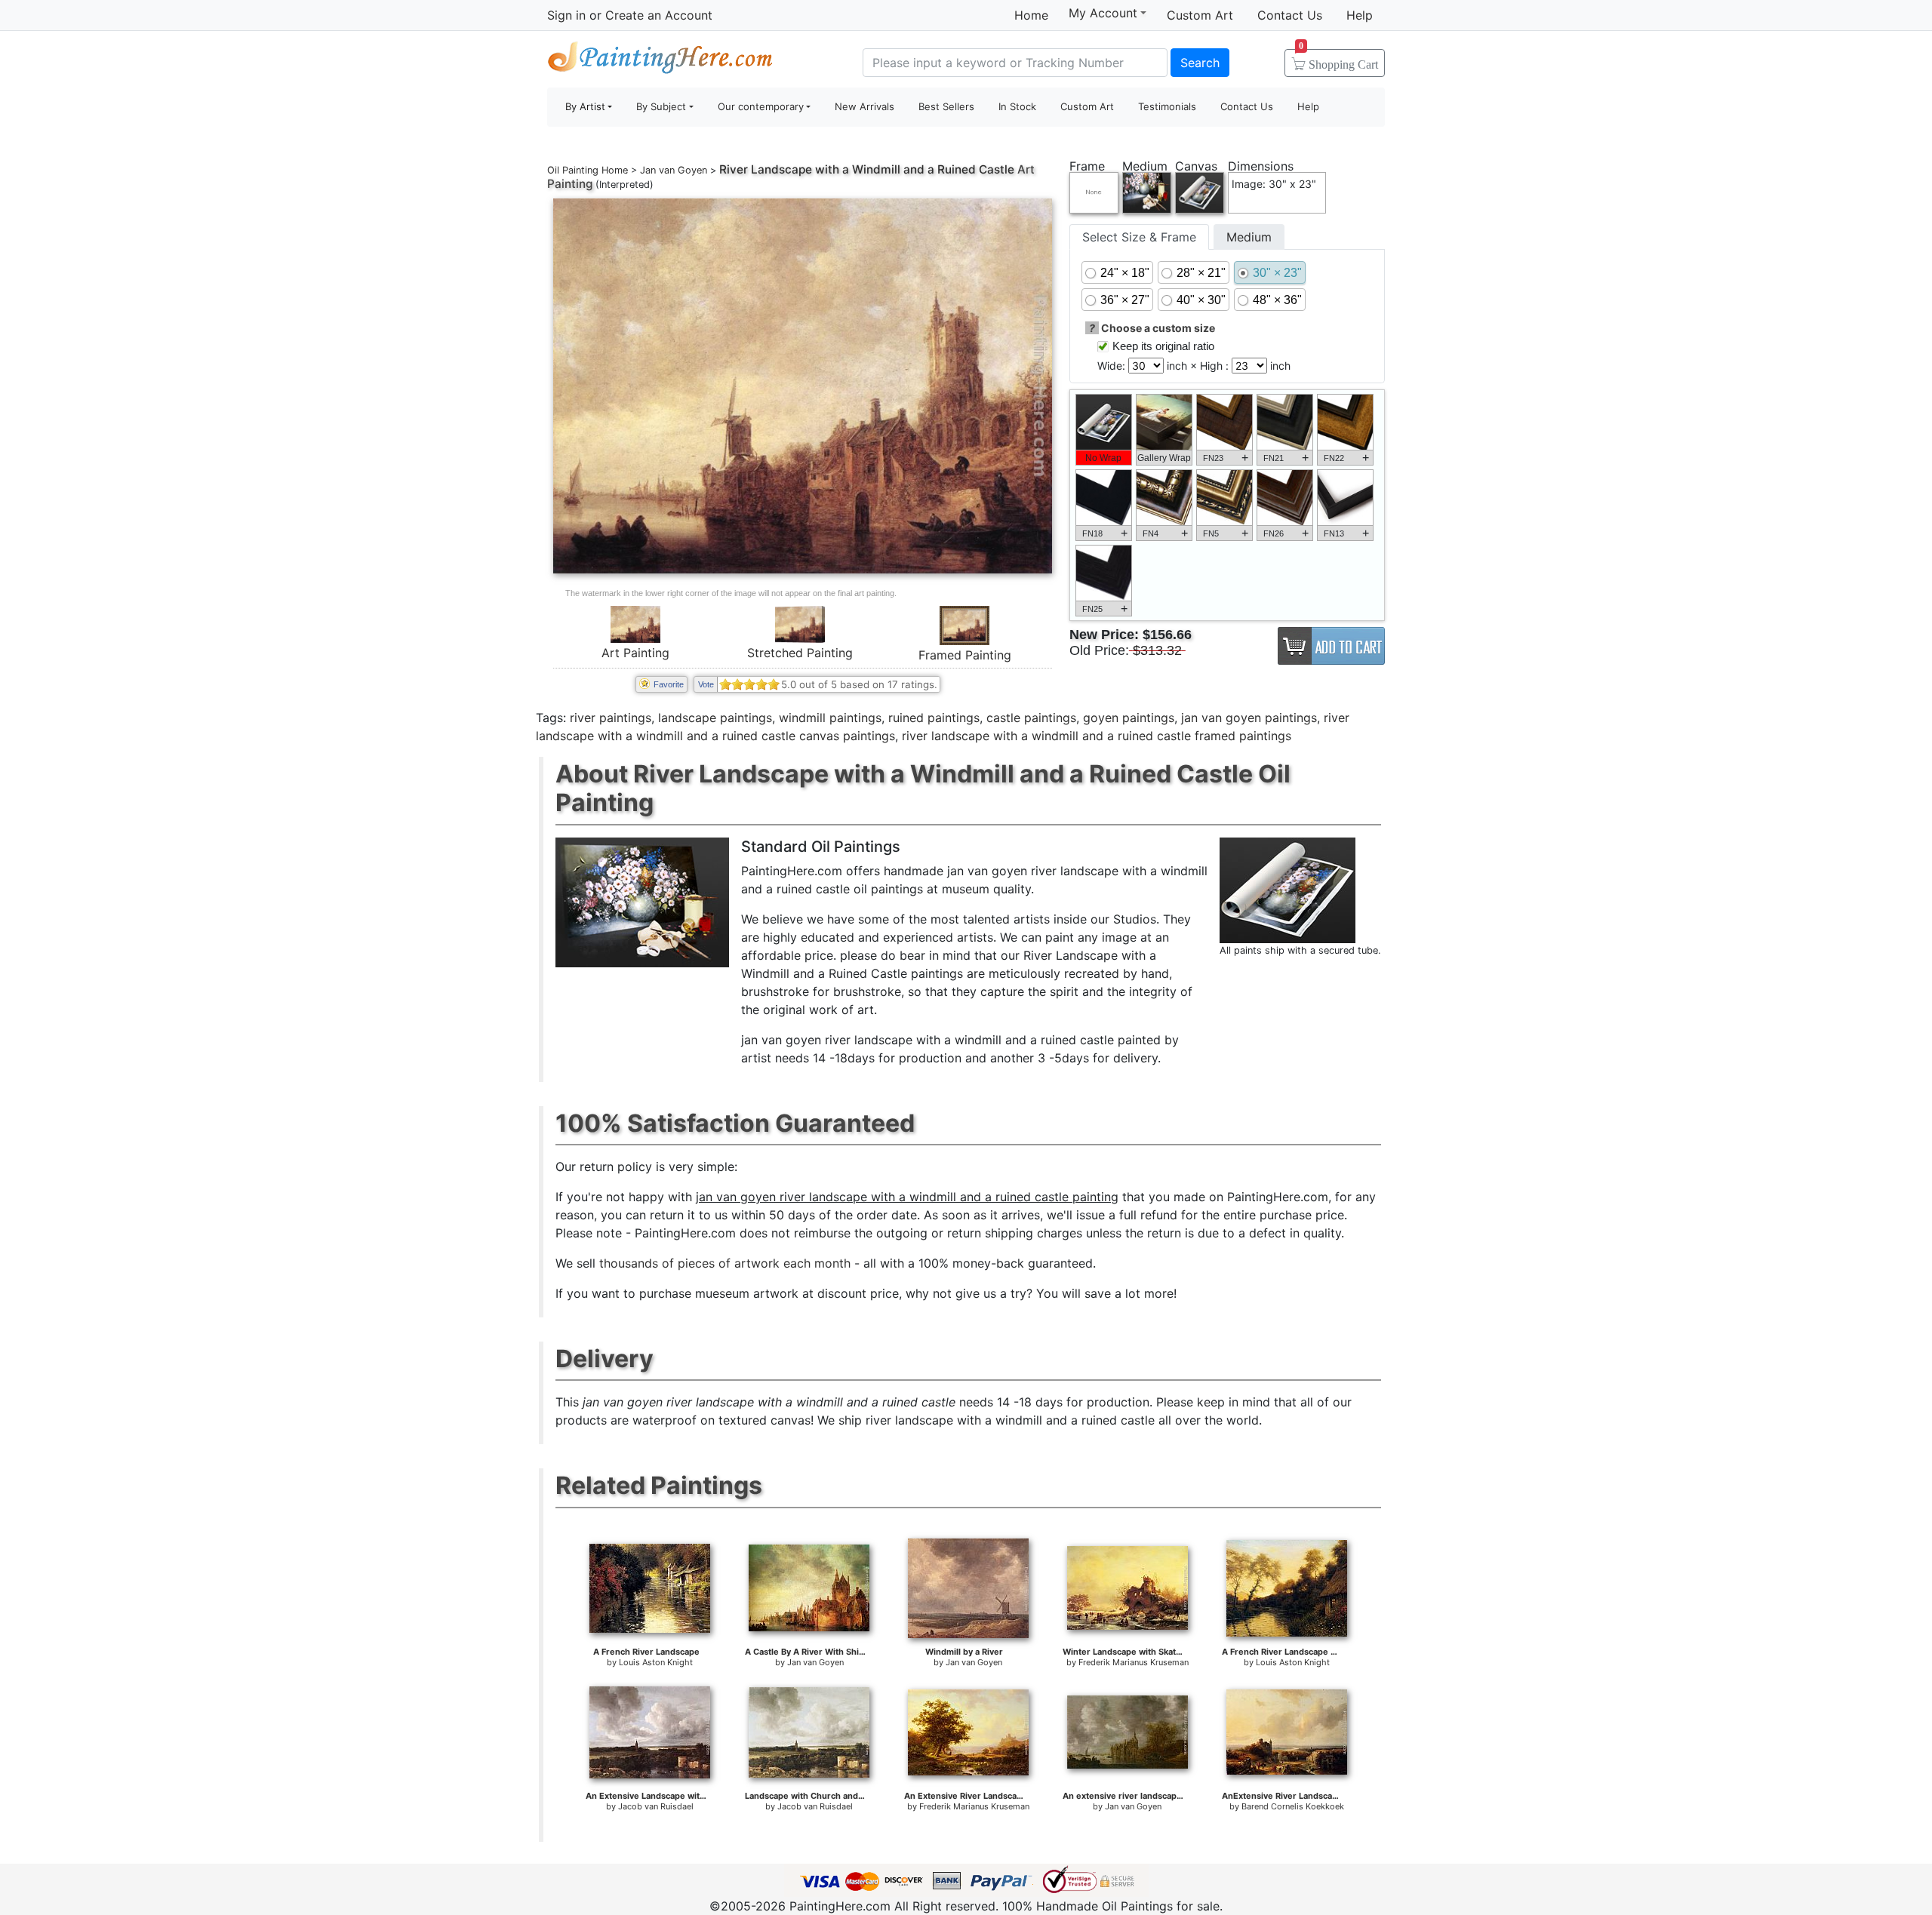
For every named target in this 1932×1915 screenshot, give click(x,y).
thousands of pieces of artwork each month (725, 1263)
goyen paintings (1129, 718)
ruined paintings (934, 718)
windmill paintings (830, 718)
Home (1031, 15)
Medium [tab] (1249, 237)
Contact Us (1290, 15)
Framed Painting (965, 655)
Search (1200, 63)
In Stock (1017, 106)
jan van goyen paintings (1249, 718)
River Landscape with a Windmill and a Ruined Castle (867, 169)
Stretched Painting (800, 653)
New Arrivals (864, 106)
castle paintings (1031, 718)
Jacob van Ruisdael (656, 1806)
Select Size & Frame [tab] (1139, 237)
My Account (1103, 13)
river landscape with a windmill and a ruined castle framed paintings (1097, 736)
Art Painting (635, 653)
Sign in (566, 15)
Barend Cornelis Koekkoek (1293, 1806)
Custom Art (1200, 15)
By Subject (661, 106)
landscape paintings (715, 718)
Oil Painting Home (588, 170)
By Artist (585, 106)
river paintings (611, 718)
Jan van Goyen (674, 170)
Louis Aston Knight (656, 1662)
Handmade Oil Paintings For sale (660, 61)
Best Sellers (946, 106)
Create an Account (659, 15)
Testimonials (1167, 106)
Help (1360, 15)
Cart (1338, 60)
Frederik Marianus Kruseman (1134, 1662)
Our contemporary (761, 106)
